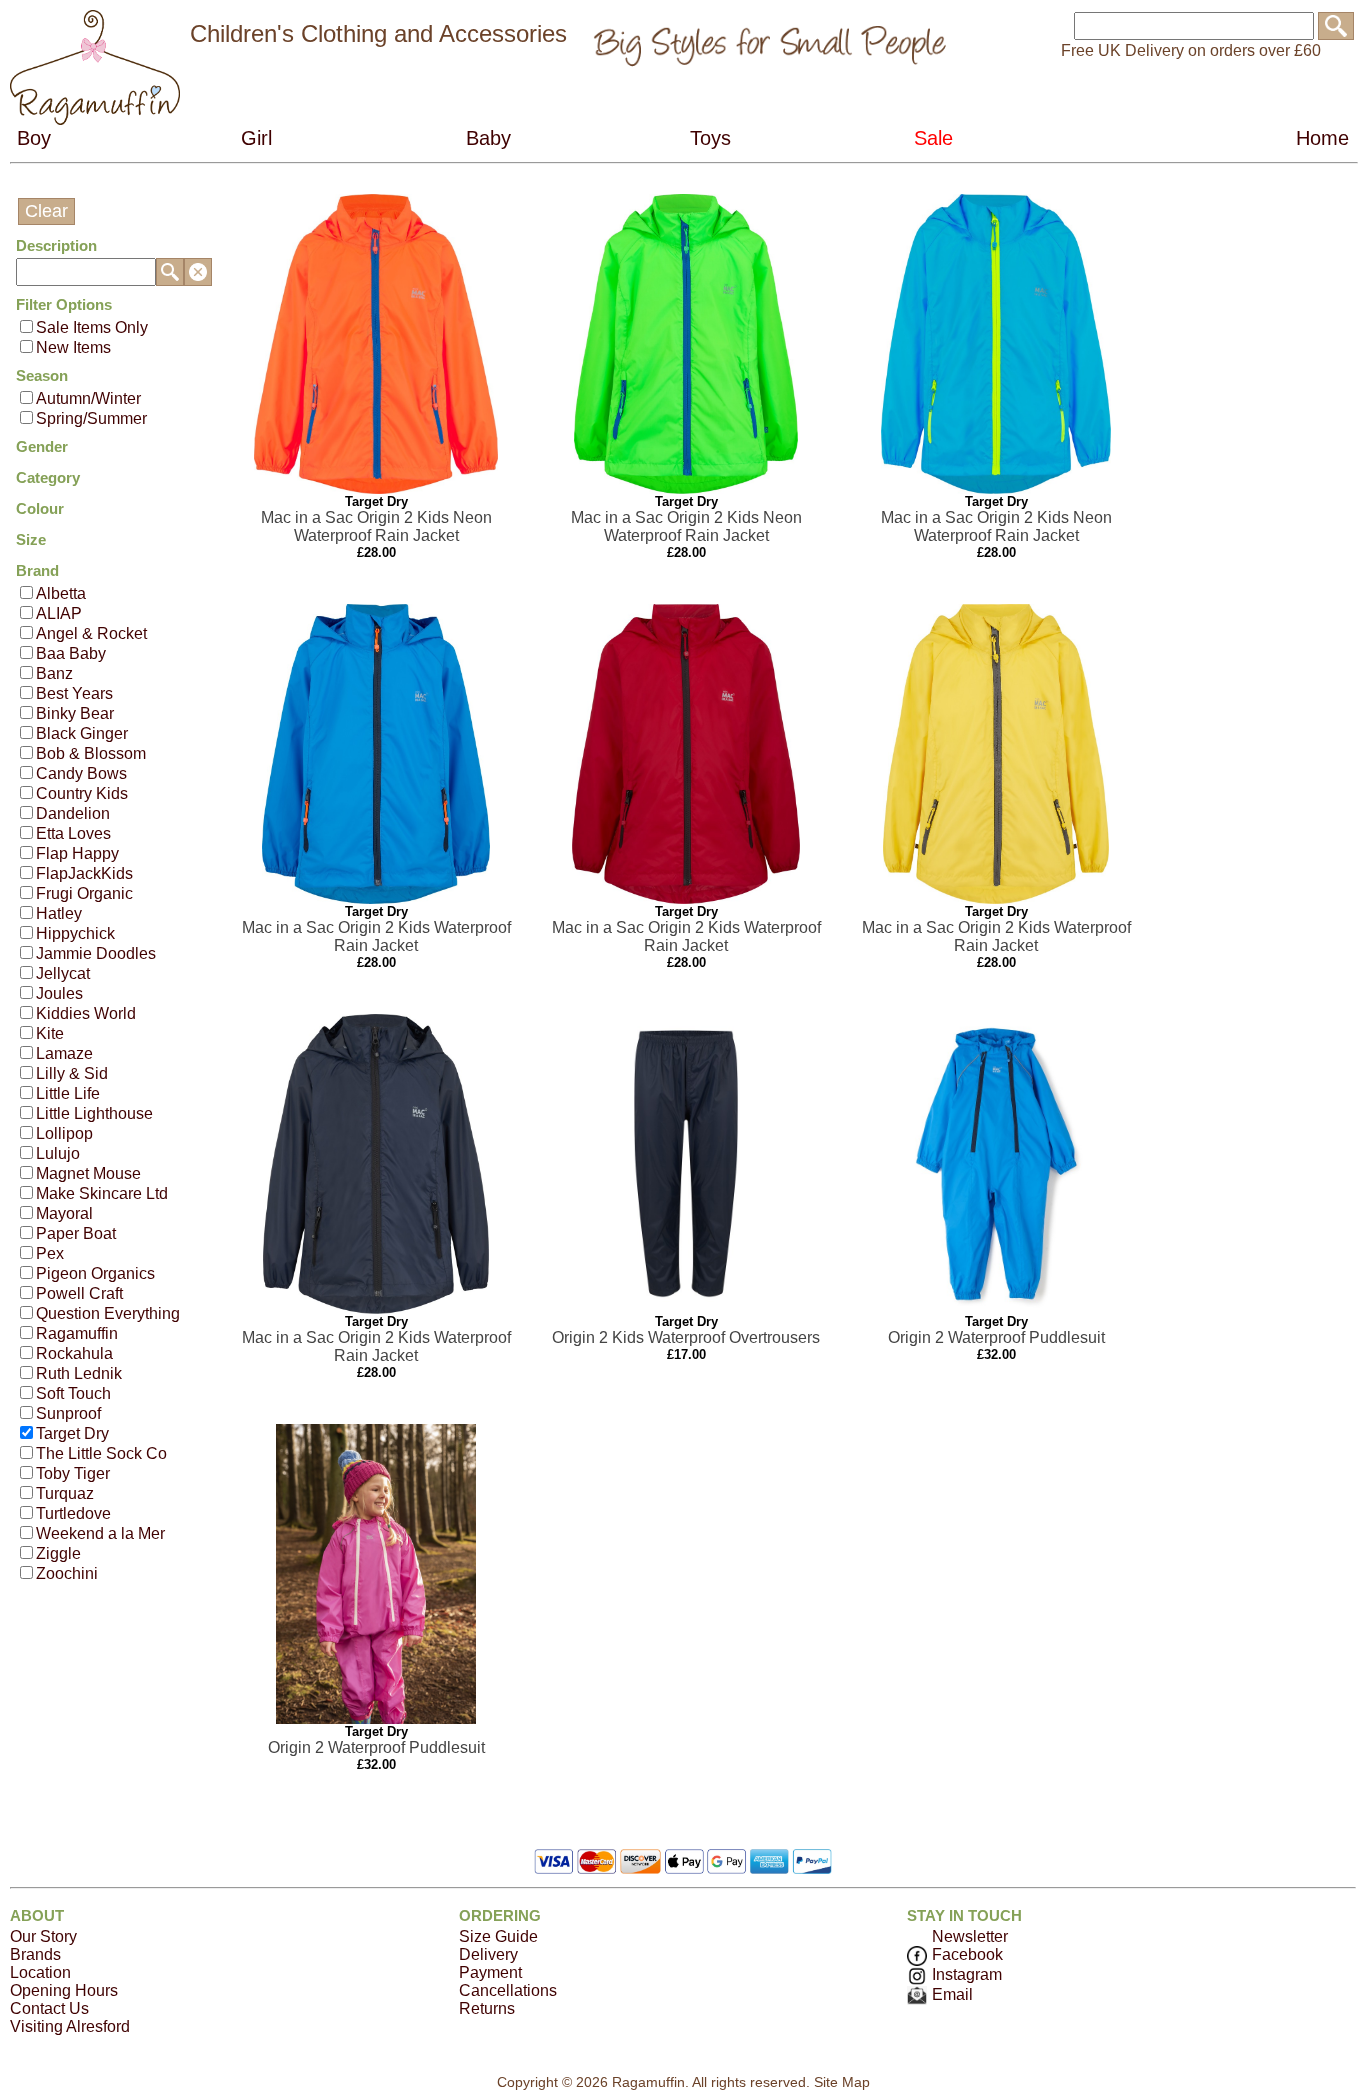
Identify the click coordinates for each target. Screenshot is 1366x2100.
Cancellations (508, 1990)
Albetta (61, 593)
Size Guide (498, 1936)
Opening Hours (64, 1990)
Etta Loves (73, 833)
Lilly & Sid (72, 1073)
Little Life (68, 1093)
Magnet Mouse (88, 1173)
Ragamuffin (77, 1333)
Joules (59, 993)
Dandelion (73, 813)
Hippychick (75, 933)
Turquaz (65, 1493)
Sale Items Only (92, 327)
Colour (40, 508)
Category (48, 477)
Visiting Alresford (70, 2026)
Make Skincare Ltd (102, 1193)
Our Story (43, 1936)
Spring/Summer (91, 418)
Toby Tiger (73, 1473)
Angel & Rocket (91, 633)
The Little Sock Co (101, 1453)
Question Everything (108, 1313)
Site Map (842, 2082)
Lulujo (58, 1153)
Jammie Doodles (96, 953)
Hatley (59, 913)
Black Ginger (82, 733)
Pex (50, 1253)
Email (952, 1994)
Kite (50, 1033)
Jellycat (63, 973)
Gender (42, 446)
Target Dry (72, 1433)
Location (40, 1972)
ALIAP (59, 613)
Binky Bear (75, 713)
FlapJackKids (84, 873)
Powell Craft (79, 1293)
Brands (35, 1954)
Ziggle (58, 1553)
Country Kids (82, 793)
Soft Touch (73, 1393)
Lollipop (64, 1133)
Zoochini (67, 1573)
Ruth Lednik (79, 1373)
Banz (54, 673)
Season (42, 375)
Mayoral (64, 1213)
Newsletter (970, 1936)
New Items (73, 347)
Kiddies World (86, 1013)
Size (31, 539)
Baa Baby (71, 653)
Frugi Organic (84, 893)
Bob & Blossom (91, 753)
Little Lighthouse (94, 1113)
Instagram (967, 1974)
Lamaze (64, 1053)
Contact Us (49, 2008)
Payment (490, 1972)
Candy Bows (81, 773)
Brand (37, 570)
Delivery (488, 1954)
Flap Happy (77, 853)
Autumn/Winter (88, 398)
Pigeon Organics (95, 1273)
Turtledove (73, 1513)
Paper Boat (76, 1233)
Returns (487, 2008)
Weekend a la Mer (100, 1533)
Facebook (967, 1954)
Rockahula (74, 1353)
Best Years (74, 693)
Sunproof (68, 1413)
